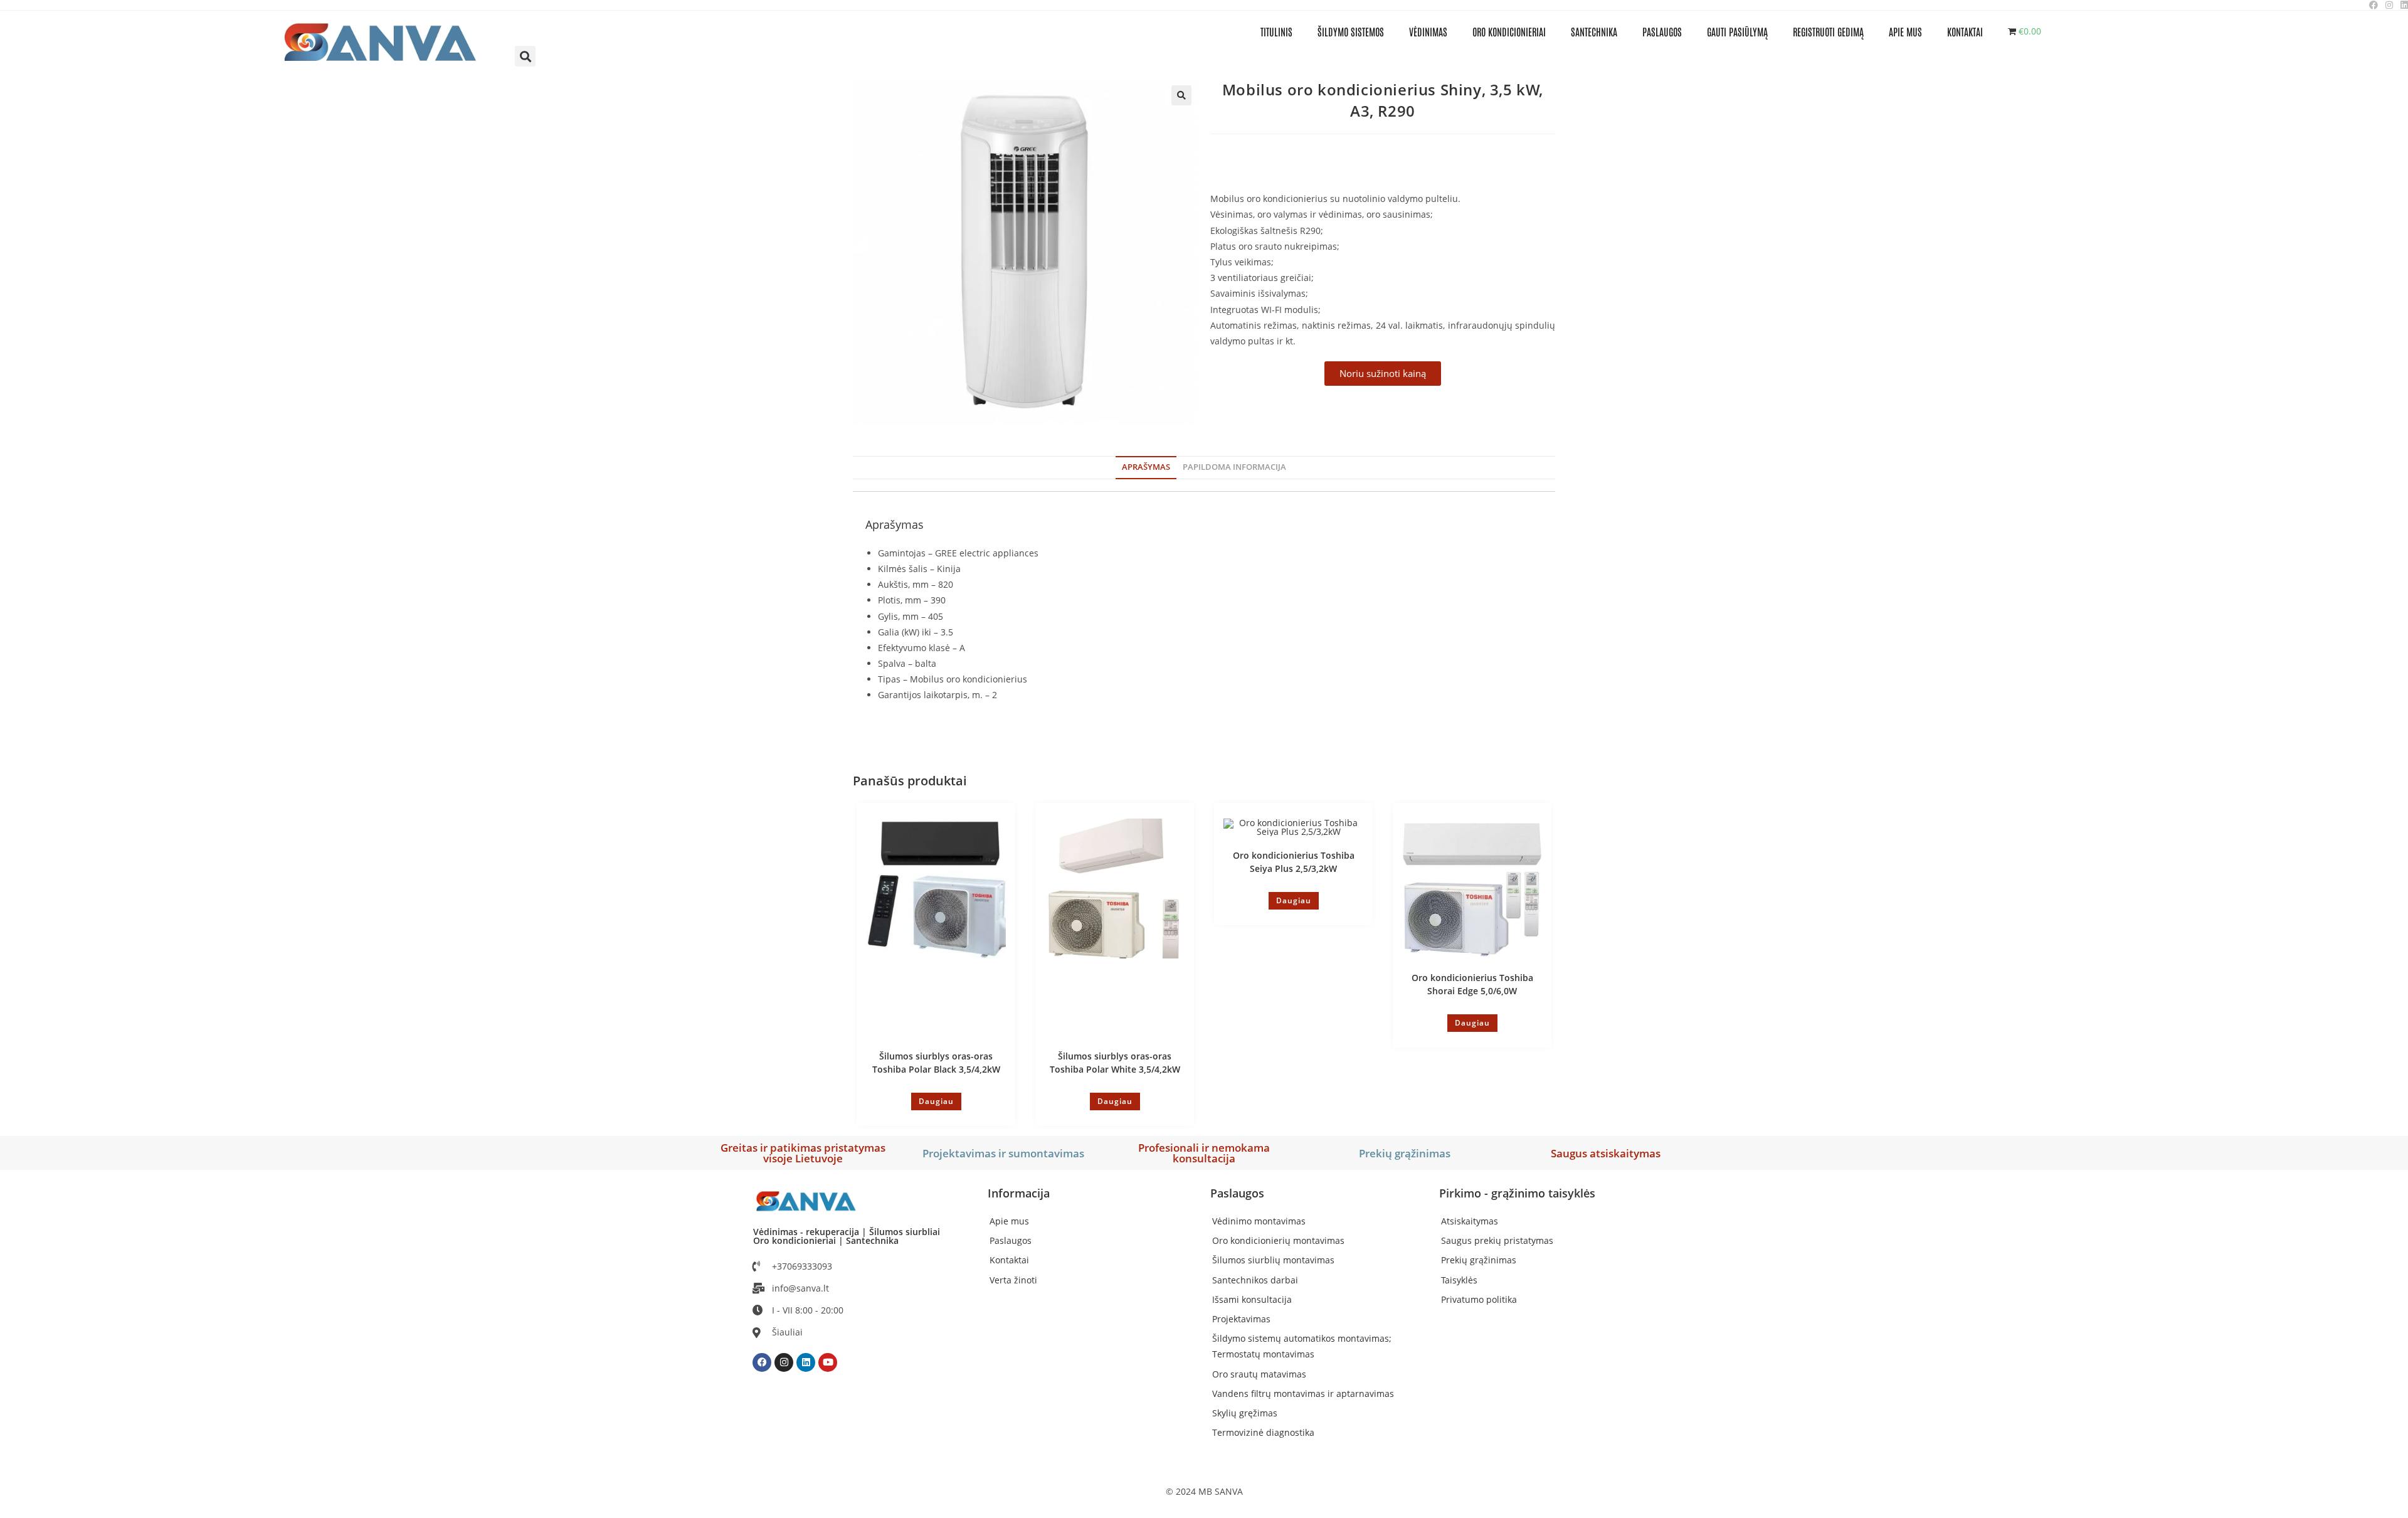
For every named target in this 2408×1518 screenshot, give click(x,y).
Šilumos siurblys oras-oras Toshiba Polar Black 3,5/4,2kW (936, 1063)
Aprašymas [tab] (1146, 467)
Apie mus (1905, 31)
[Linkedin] (806, 1362)
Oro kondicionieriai (1509, 31)
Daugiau (936, 1101)
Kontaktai (1965, 31)
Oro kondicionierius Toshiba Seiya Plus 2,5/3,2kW (1294, 862)
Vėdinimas (1428, 31)
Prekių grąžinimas (1405, 1153)
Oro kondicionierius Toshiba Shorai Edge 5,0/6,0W (1472, 984)
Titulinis (1276, 31)
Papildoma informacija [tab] (1234, 467)
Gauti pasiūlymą (1737, 31)
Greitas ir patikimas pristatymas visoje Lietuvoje (803, 1153)
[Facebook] (762, 1362)
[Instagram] (784, 1362)
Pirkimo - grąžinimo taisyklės (1517, 1193)
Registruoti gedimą (1828, 31)
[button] (525, 56)
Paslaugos (1662, 31)
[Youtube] (828, 1362)
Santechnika (1594, 31)
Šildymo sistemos (1351, 31)
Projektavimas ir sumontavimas (1003, 1153)
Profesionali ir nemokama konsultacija (1204, 1153)
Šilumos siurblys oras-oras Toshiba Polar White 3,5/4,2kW (1115, 1063)
